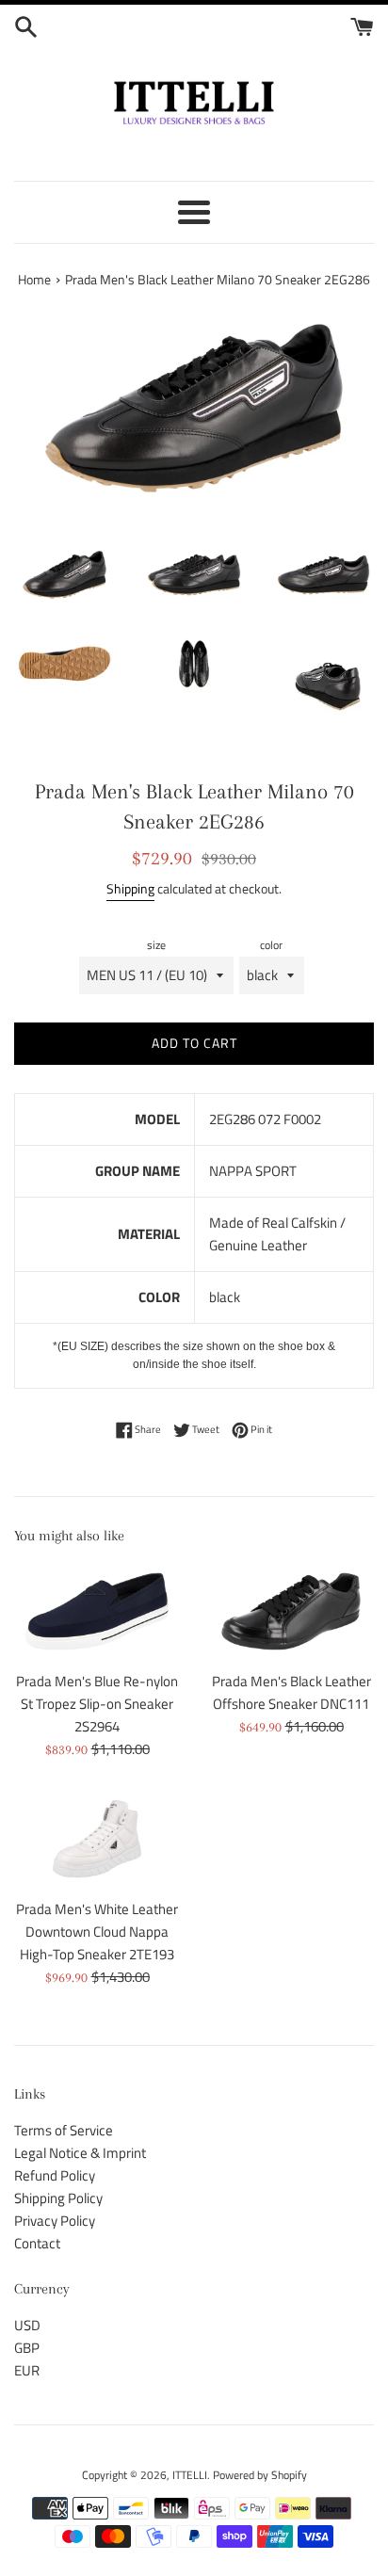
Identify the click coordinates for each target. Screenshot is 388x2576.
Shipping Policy (58, 2198)
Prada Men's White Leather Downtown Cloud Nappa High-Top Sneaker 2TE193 (97, 1932)
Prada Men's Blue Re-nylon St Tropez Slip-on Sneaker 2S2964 (97, 1704)
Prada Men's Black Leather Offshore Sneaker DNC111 (291, 1692)
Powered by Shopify (260, 2475)
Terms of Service (64, 2130)
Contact (37, 2243)
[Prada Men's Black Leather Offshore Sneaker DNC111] (291, 1612)
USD (27, 2325)
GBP (27, 2348)
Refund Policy (55, 2175)
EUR (27, 2370)
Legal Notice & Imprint (80, 2153)
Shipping (130, 888)
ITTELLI (190, 2475)
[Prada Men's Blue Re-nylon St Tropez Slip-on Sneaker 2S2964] (97, 1612)
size (156, 945)
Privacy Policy (55, 2221)
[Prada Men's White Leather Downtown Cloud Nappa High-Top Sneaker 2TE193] (97, 1839)
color (271, 945)
